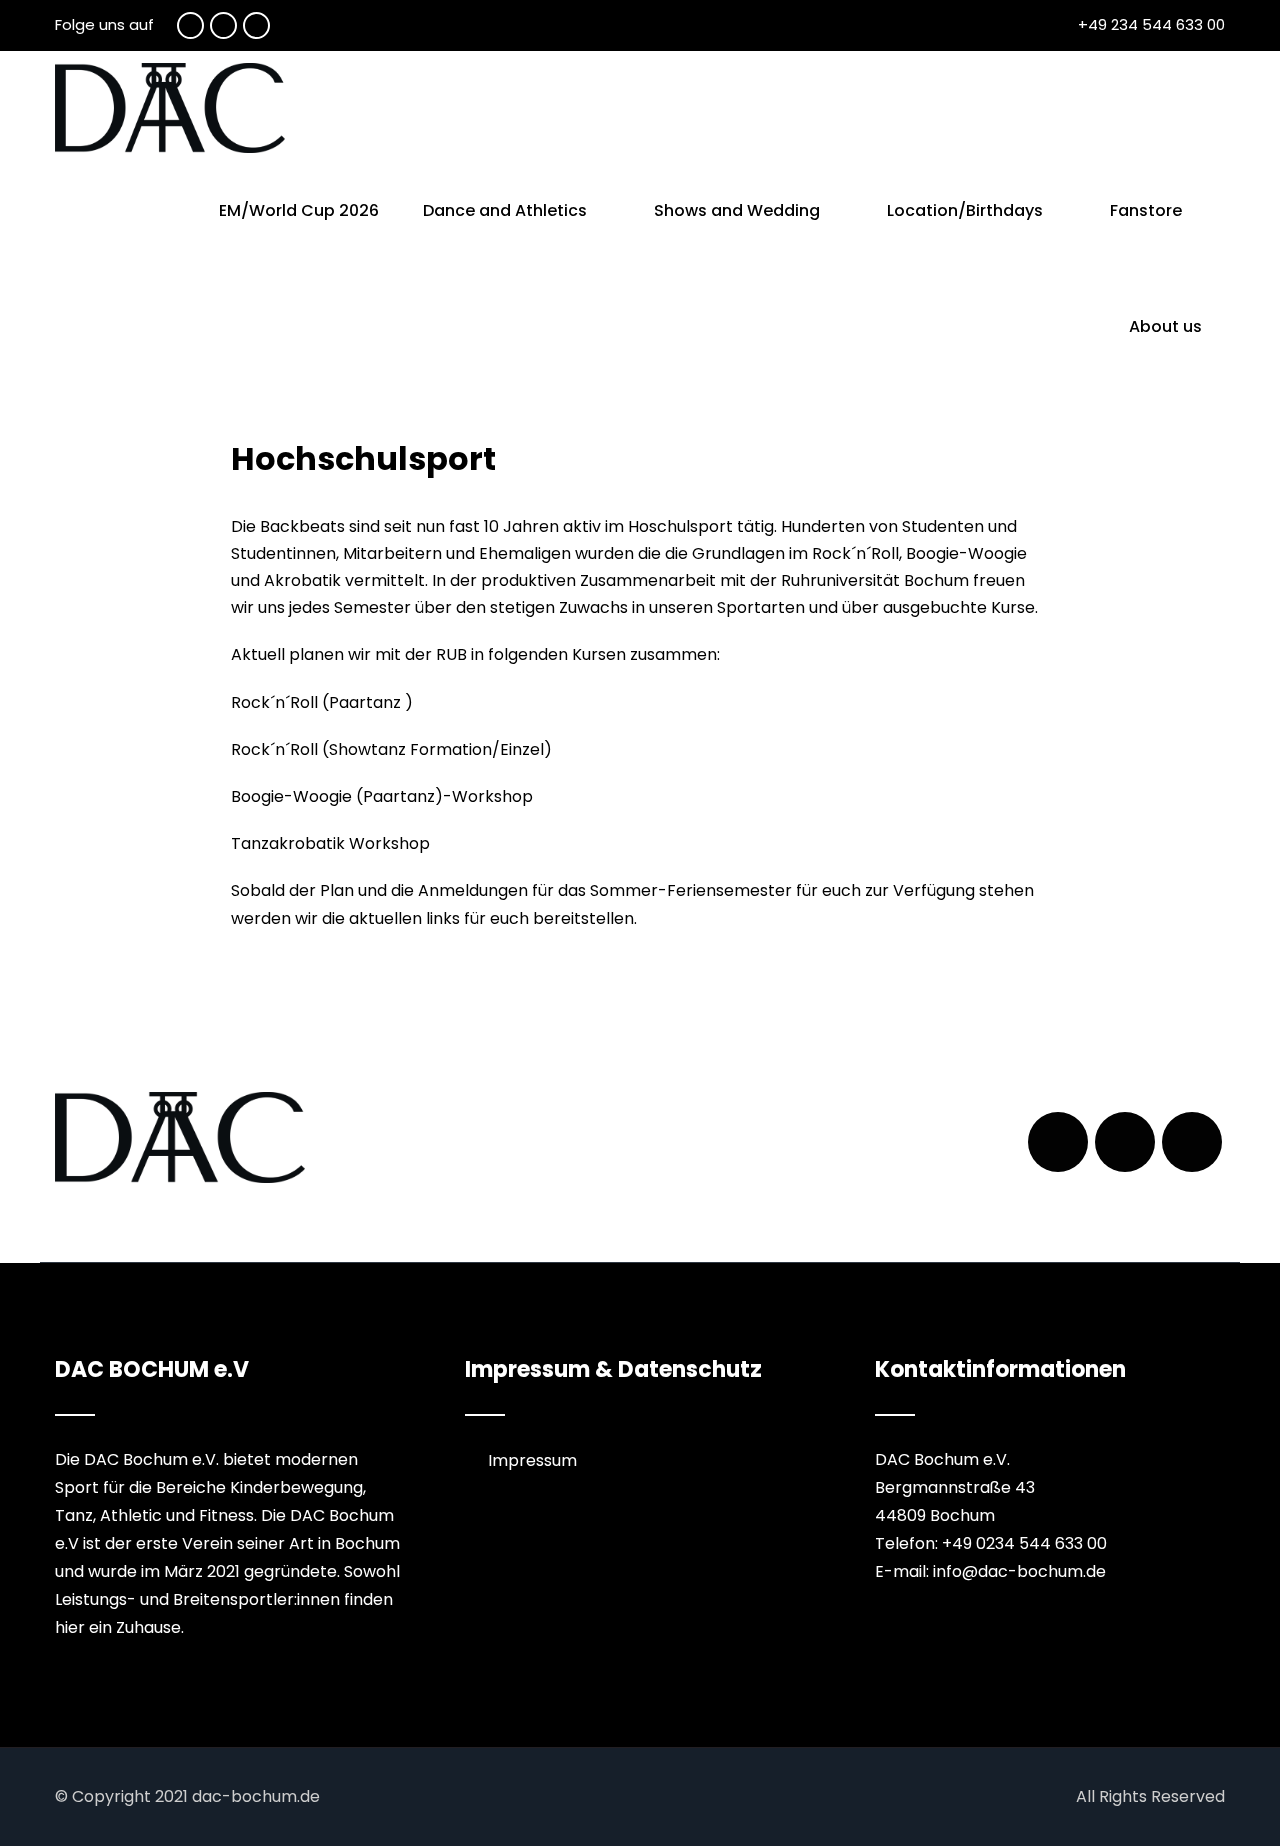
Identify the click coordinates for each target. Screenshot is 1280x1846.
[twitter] (223, 25)
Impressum (532, 1460)
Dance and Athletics (505, 210)
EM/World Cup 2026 (299, 210)
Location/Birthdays (965, 210)
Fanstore (1146, 210)
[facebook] (190, 25)
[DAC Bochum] (170, 108)
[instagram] (256, 25)
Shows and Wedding (737, 210)
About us (1165, 326)
